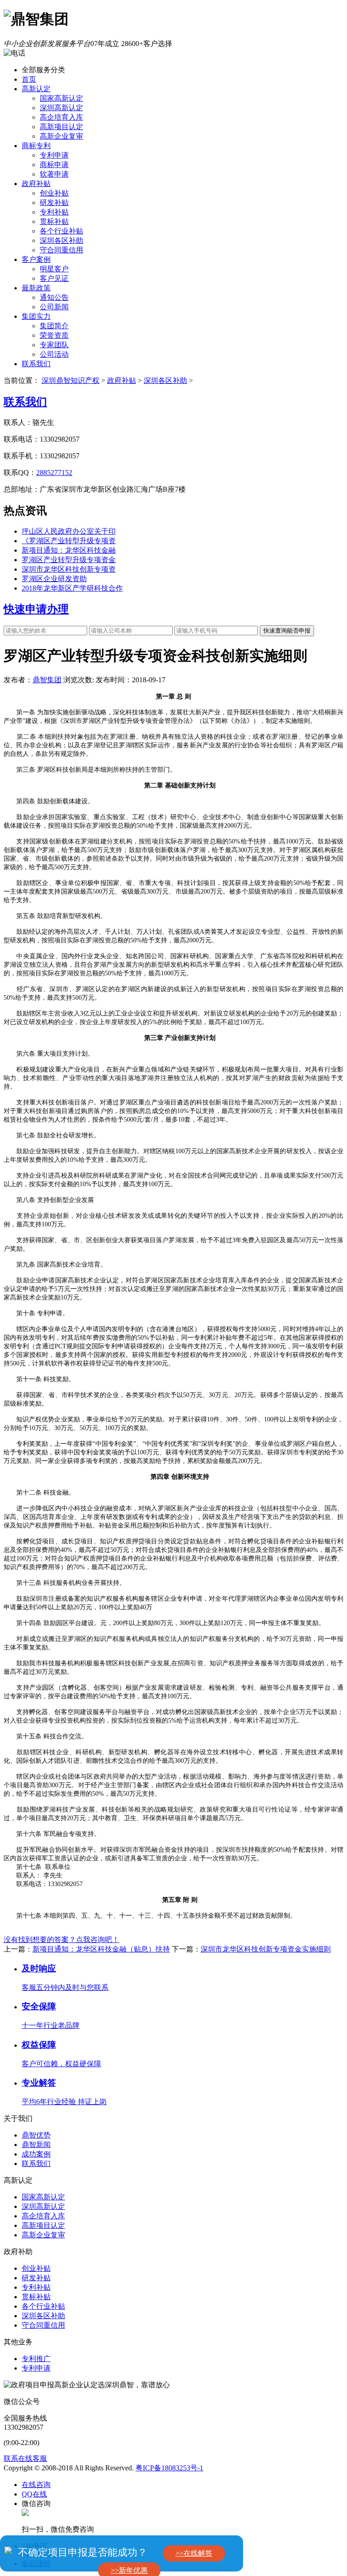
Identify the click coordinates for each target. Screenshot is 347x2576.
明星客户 (54, 269)
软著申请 (54, 174)
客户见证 (54, 278)
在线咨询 (36, 2485)
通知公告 (54, 297)
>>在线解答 (194, 2553)
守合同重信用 (61, 250)
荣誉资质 (54, 335)
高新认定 (36, 89)
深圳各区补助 (61, 240)
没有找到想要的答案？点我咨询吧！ (61, 1940)
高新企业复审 (61, 136)
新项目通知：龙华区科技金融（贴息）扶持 (101, 1949)
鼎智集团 (47, 680)
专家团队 (54, 345)
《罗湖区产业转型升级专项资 (69, 541)
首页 (29, 79)
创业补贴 (54, 193)
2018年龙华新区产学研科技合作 (72, 588)
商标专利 (36, 146)
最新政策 (36, 288)
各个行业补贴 (61, 231)
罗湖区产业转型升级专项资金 (69, 560)
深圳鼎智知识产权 (70, 380)
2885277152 (54, 473)
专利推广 (36, 2359)
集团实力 (36, 316)
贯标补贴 (54, 221)
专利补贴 (54, 212)
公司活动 (54, 354)
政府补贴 (36, 184)
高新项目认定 (61, 127)
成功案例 (36, 2154)
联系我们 (36, 364)
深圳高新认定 (61, 108)
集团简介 (54, 326)
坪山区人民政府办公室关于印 (69, 531)
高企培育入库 (61, 117)
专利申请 (54, 155)
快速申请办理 (36, 609)
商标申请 (54, 165)
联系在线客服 (25, 2458)
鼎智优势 (36, 2135)
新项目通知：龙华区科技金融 (69, 550)
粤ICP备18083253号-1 (169, 2468)
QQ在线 (34, 2494)
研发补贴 (54, 203)
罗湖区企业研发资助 (54, 579)
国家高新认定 (61, 98)
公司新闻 (54, 307)
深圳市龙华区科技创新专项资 (69, 569)
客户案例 (36, 259)
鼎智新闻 (36, 2145)
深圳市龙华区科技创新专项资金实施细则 (266, 1949)
